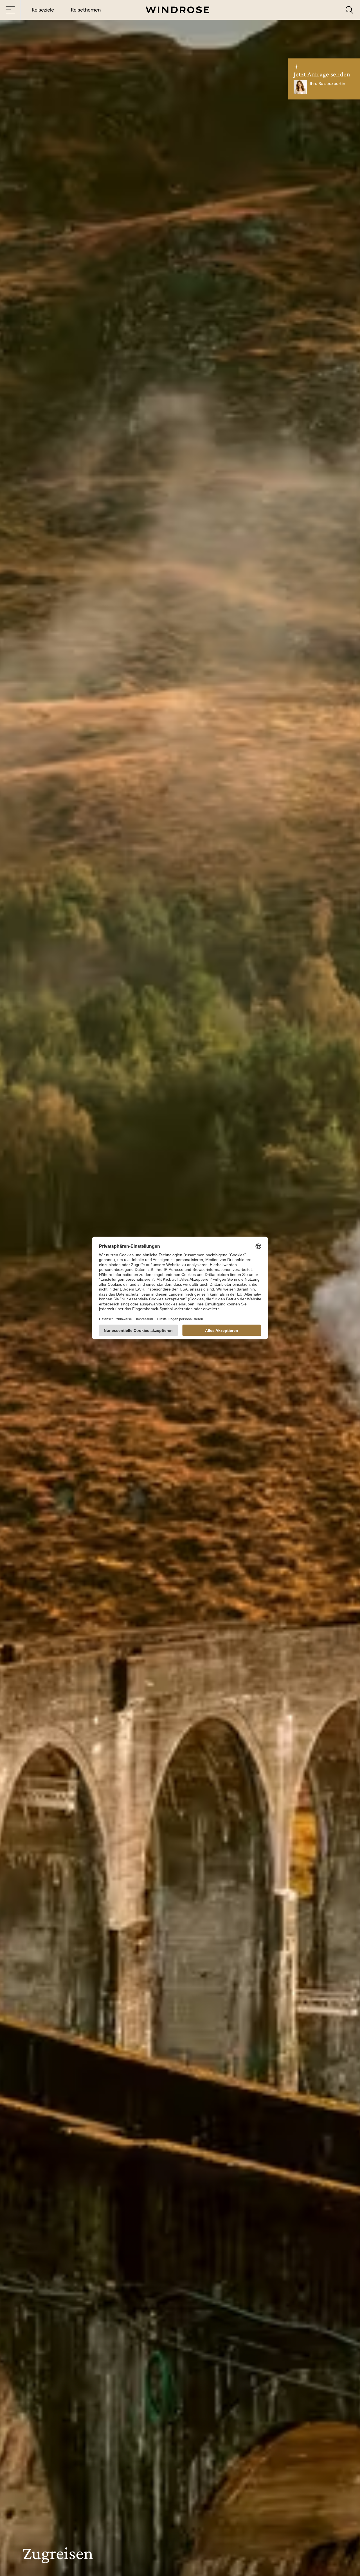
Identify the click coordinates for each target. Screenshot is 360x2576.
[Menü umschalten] (10, 10)
